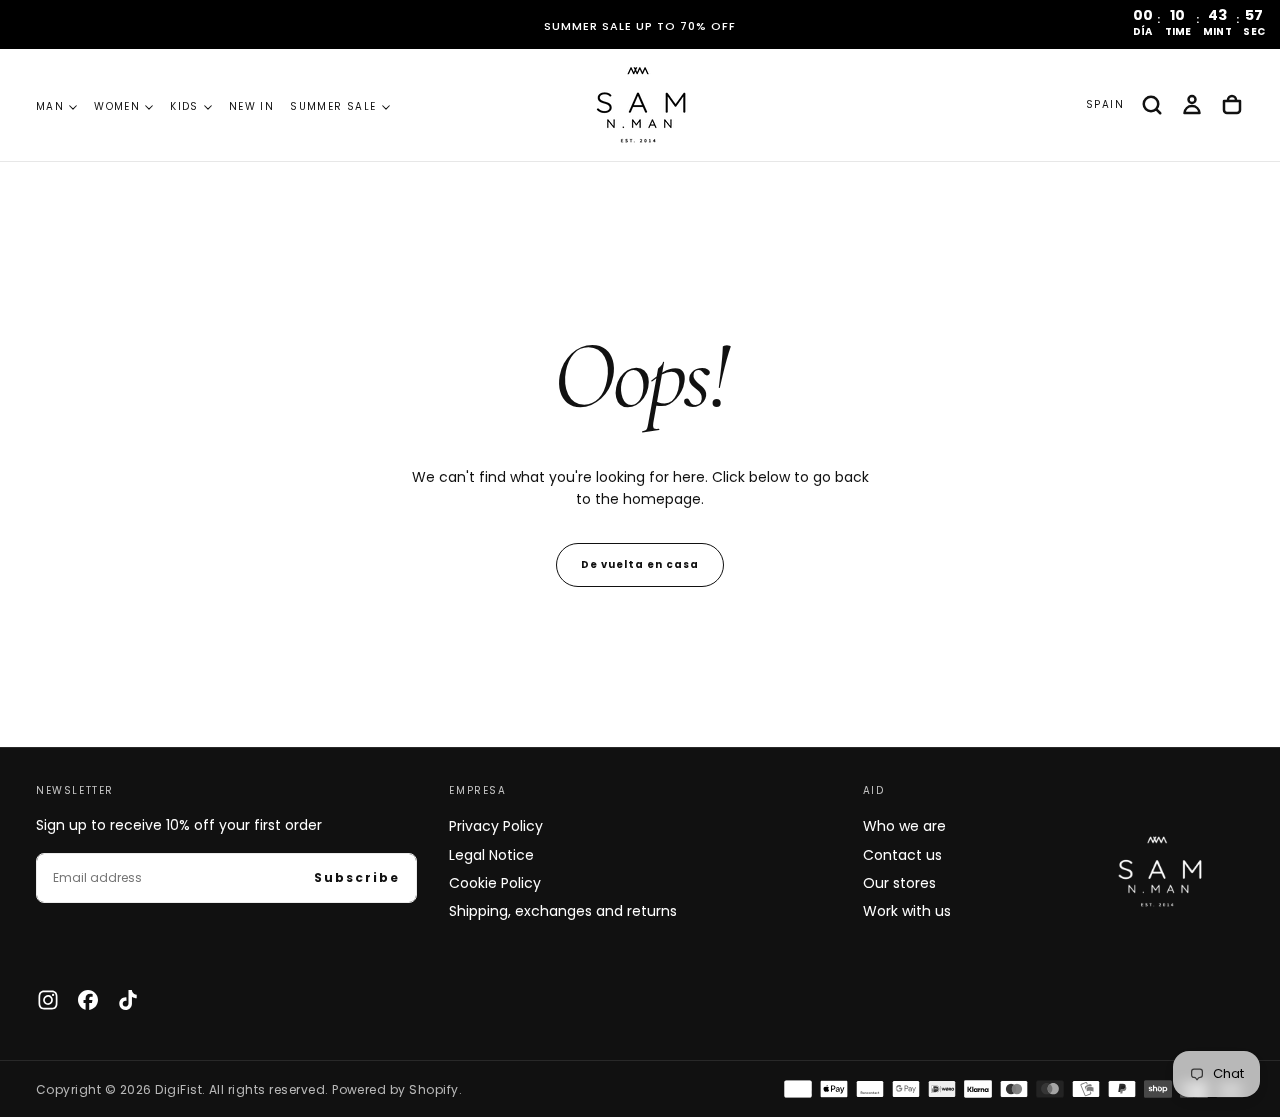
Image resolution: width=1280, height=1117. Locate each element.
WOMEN (117, 106)
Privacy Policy (496, 826)
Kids (184, 106)
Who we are (904, 826)
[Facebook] (88, 1000)
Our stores (899, 883)
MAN (50, 106)
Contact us (902, 855)
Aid (874, 790)
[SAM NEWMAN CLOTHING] (1156, 868)
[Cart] (1232, 105)
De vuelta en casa (640, 564)
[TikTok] (128, 1000)
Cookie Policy (495, 883)
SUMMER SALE (333, 106)
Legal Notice (491, 855)
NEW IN (251, 106)
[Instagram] (48, 1000)
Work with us (907, 911)
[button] (1105, 105)
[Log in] (1192, 105)
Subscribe (357, 877)
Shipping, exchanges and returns (563, 911)
